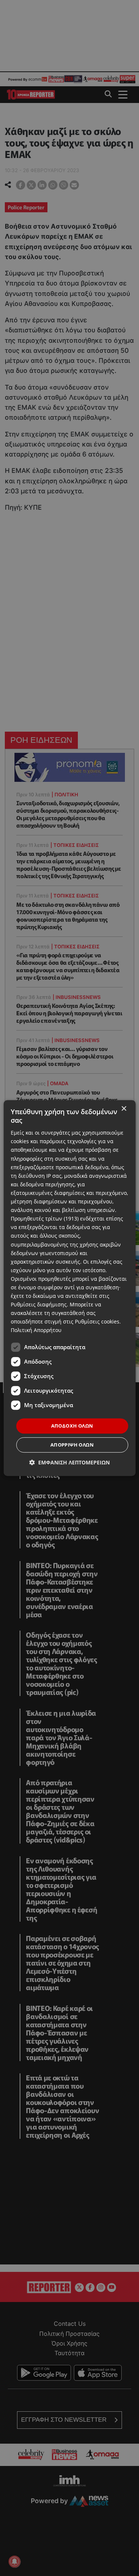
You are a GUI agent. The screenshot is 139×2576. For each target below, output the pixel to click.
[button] (69, 1462)
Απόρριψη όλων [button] (72, 1445)
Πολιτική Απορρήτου (36, 1330)
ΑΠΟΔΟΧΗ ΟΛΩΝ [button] (72, 1426)
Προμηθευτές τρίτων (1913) (45, 1218)
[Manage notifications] (14, 2562)
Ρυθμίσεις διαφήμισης (39, 1304)
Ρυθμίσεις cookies (97, 1322)
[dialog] (69, 1288)
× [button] (124, 1109)
